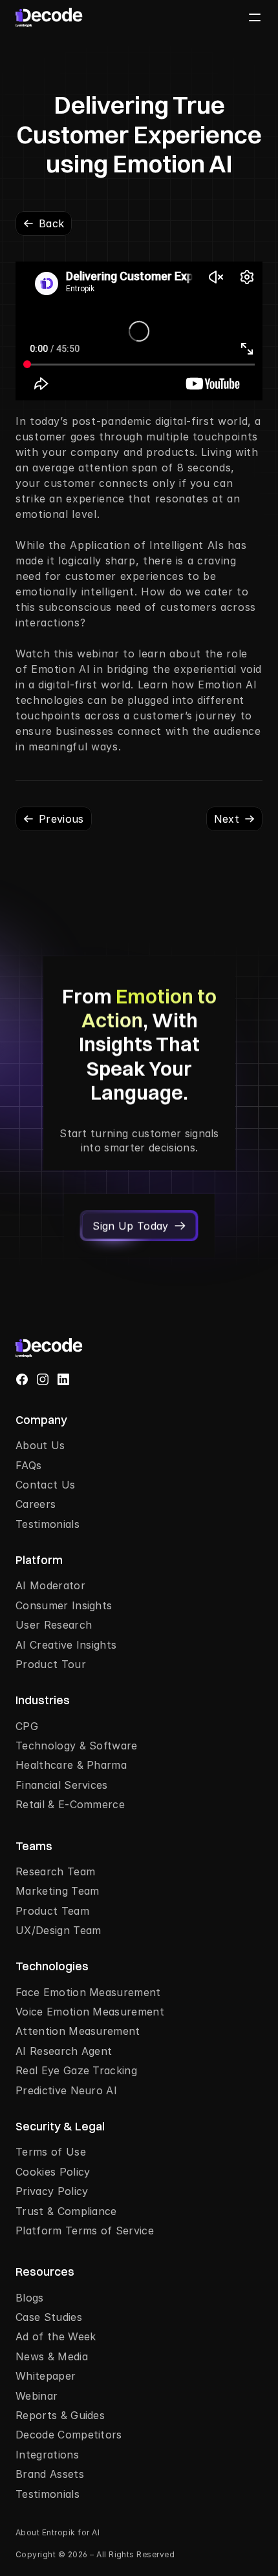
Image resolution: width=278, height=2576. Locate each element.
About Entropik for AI (58, 2532)
